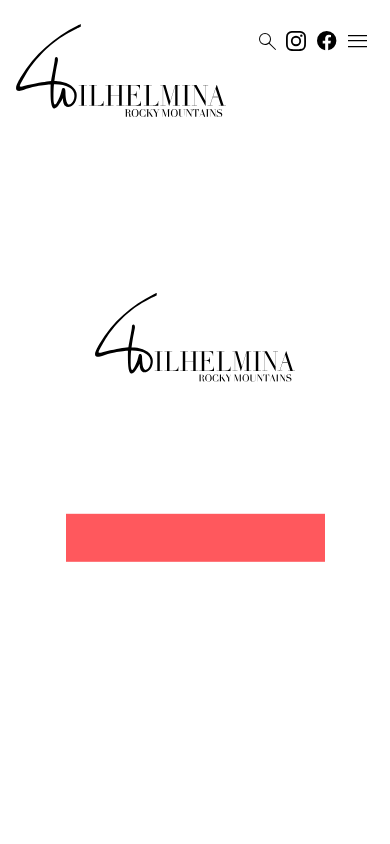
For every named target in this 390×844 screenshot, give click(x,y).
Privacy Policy (174, 821)
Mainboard (308, 821)
